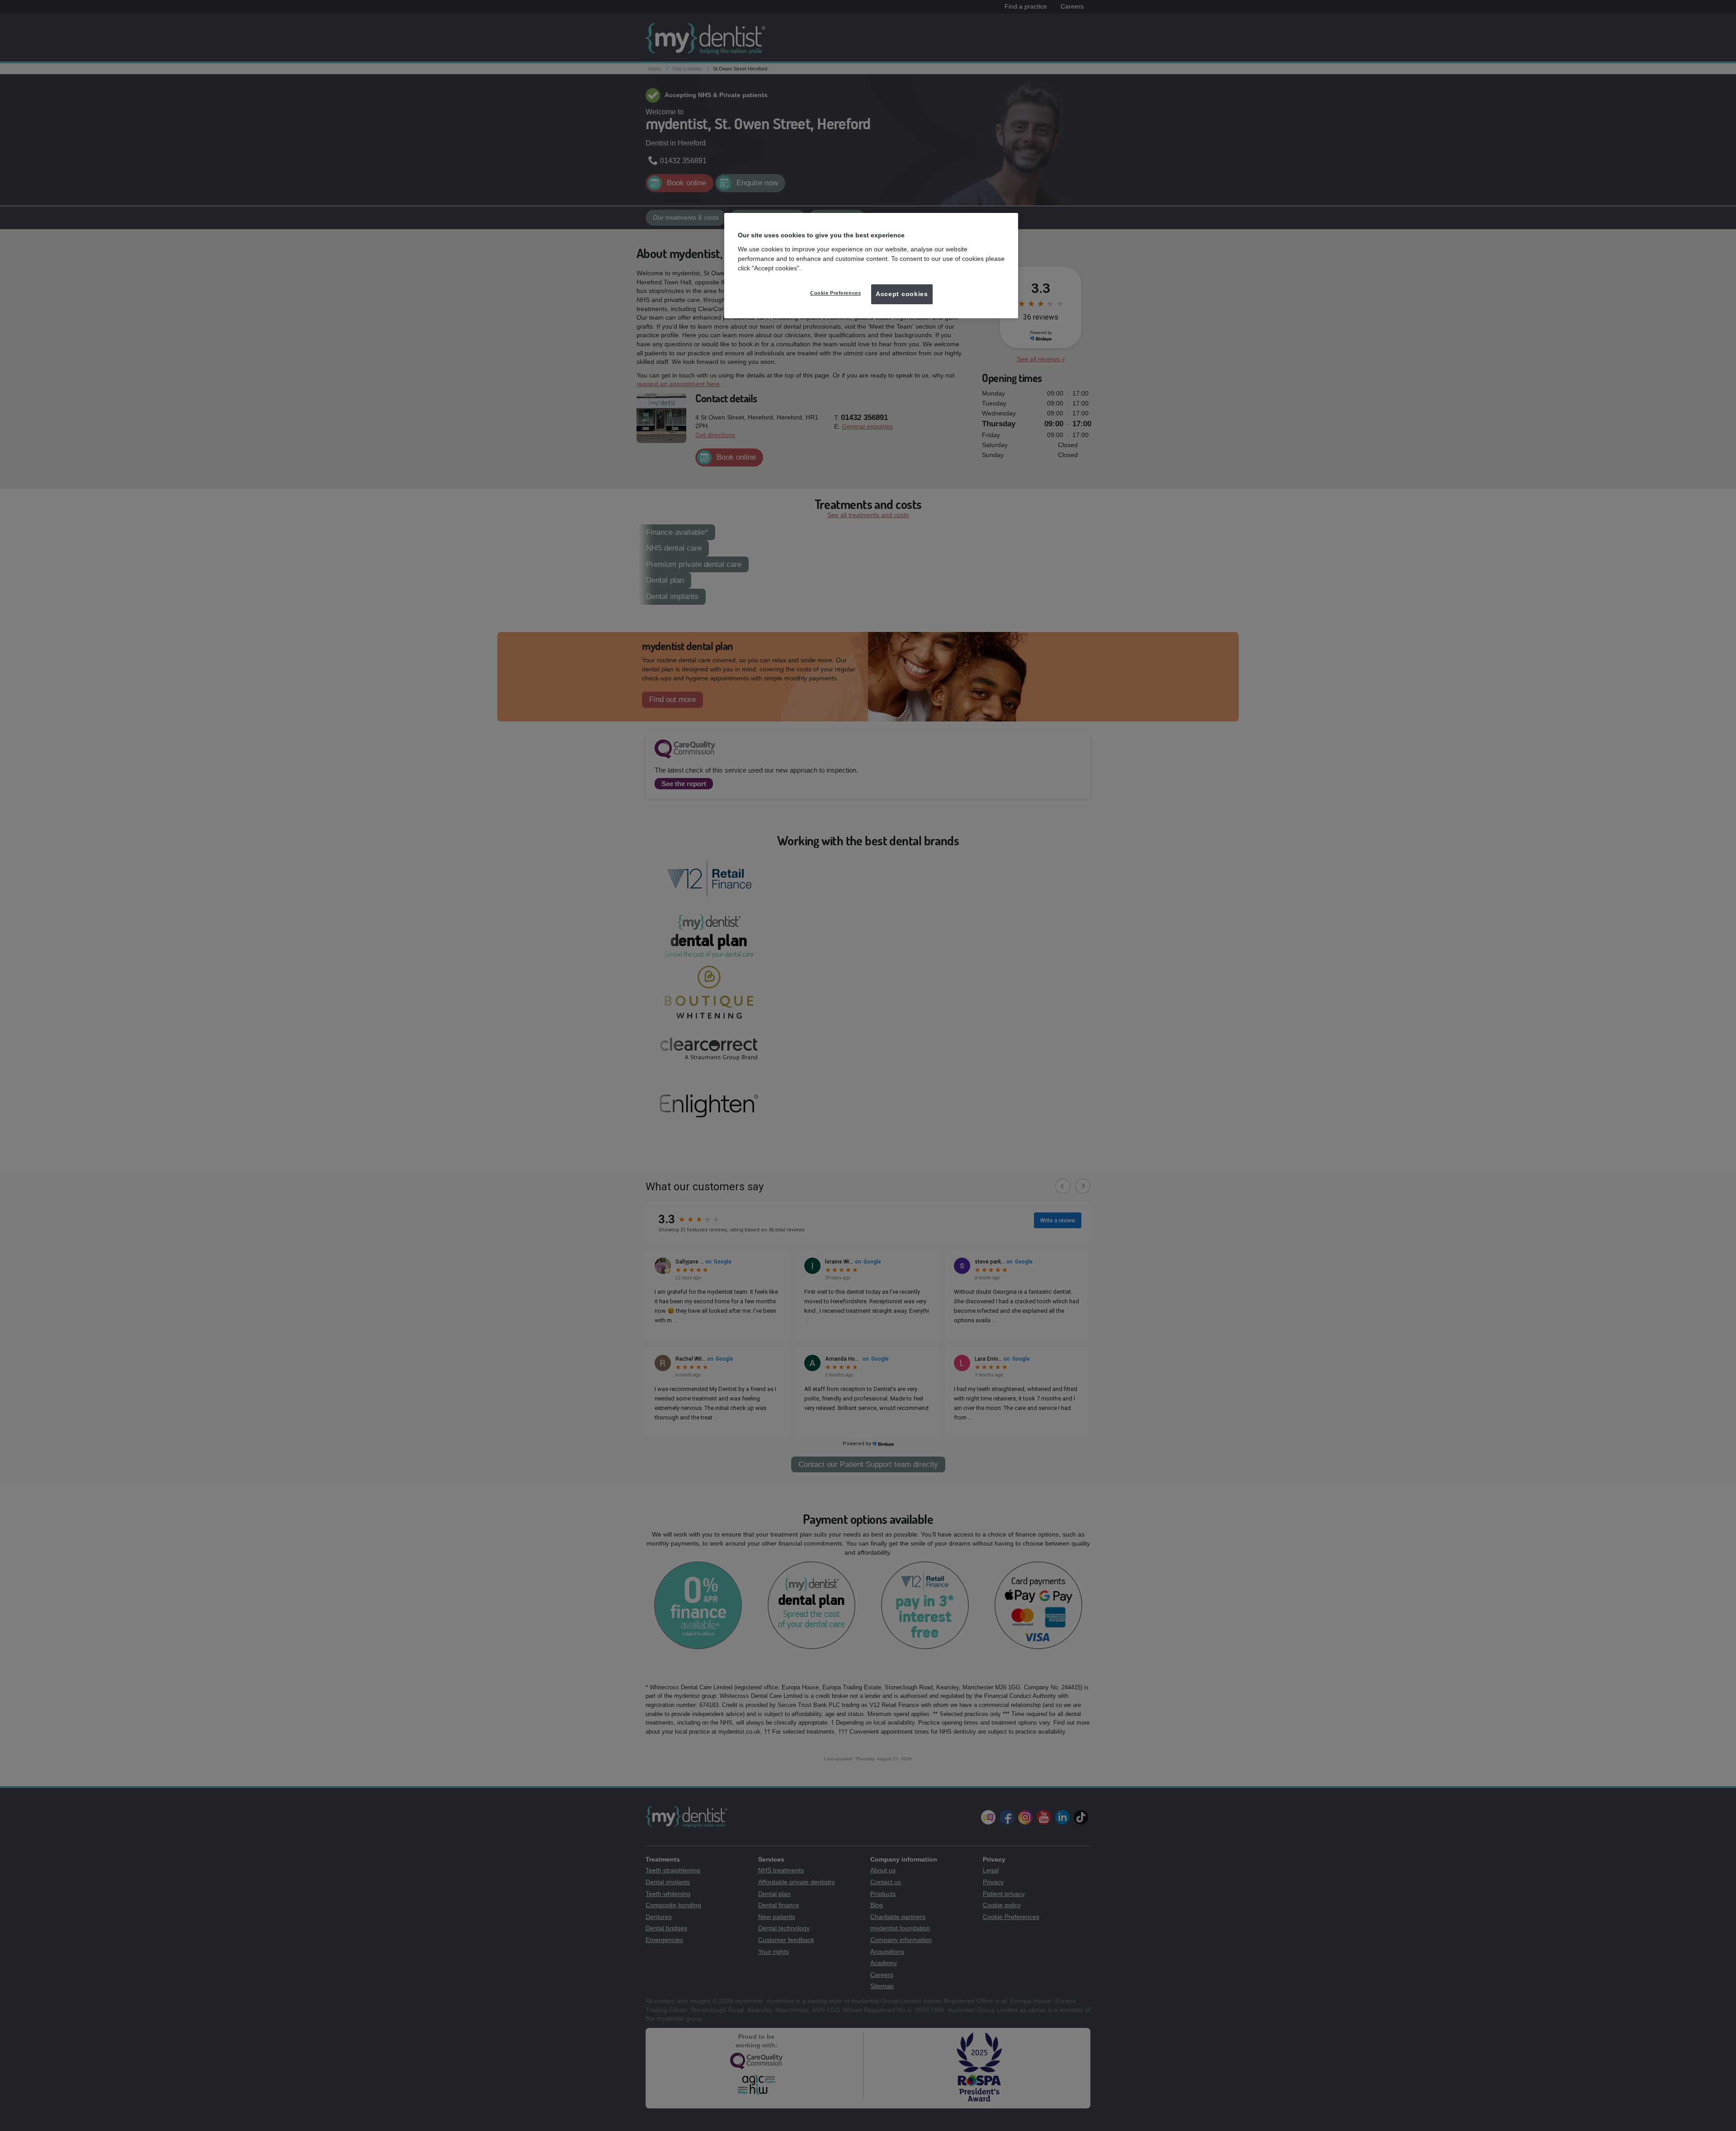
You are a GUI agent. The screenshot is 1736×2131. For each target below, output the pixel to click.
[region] (871, 265)
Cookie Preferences (835, 293)
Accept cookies (902, 294)
